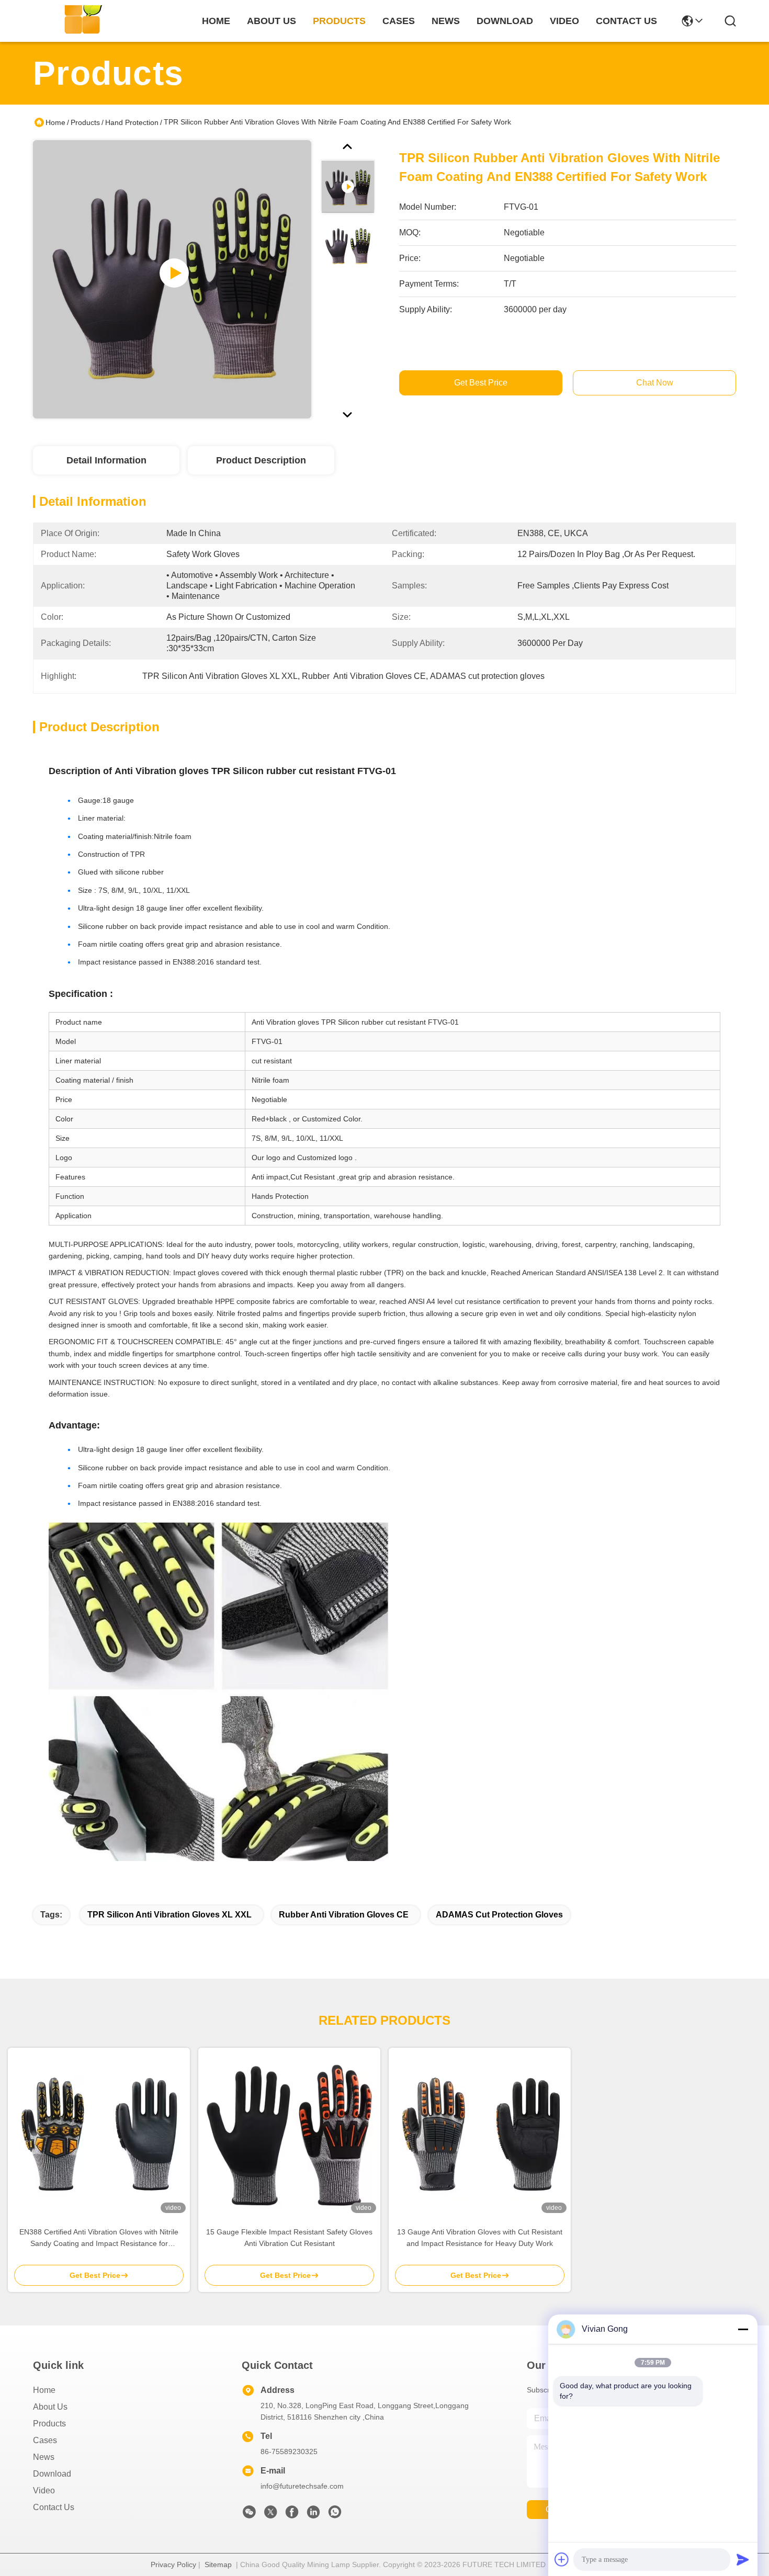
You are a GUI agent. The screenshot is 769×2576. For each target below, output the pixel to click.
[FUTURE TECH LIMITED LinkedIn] (313, 2515)
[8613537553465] (335, 2515)
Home (216, 21)
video (564, 21)
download (505, 21)
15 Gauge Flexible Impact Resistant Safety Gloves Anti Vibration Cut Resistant (289, 2238)
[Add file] (562, 2559)
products (339, 21)
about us (272, 21)
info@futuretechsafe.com (302, 2486)
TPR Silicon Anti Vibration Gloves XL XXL (169, 1915)
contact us (626, 21)
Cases (45, 2440)
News (44, 2457)
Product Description (261, 460)
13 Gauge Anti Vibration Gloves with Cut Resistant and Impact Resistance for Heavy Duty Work (480, 2238)
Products (85, 122)
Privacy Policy (173, 2564)
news (446, 21)
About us (50, 2407)
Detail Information (106, 460)
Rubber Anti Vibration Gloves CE (344, 1915)
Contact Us (54, 2507)
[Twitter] (270, 2515)
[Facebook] (292, 2515)
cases (399, 21)
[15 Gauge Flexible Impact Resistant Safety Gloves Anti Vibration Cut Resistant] (289, 2132)
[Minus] (743, 2329)
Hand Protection (132, 122)
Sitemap (218, 2564)
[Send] (743, 2559)
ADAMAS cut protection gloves (499, 1915)
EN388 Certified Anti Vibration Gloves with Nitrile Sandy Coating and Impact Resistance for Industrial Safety (99, 2238)
